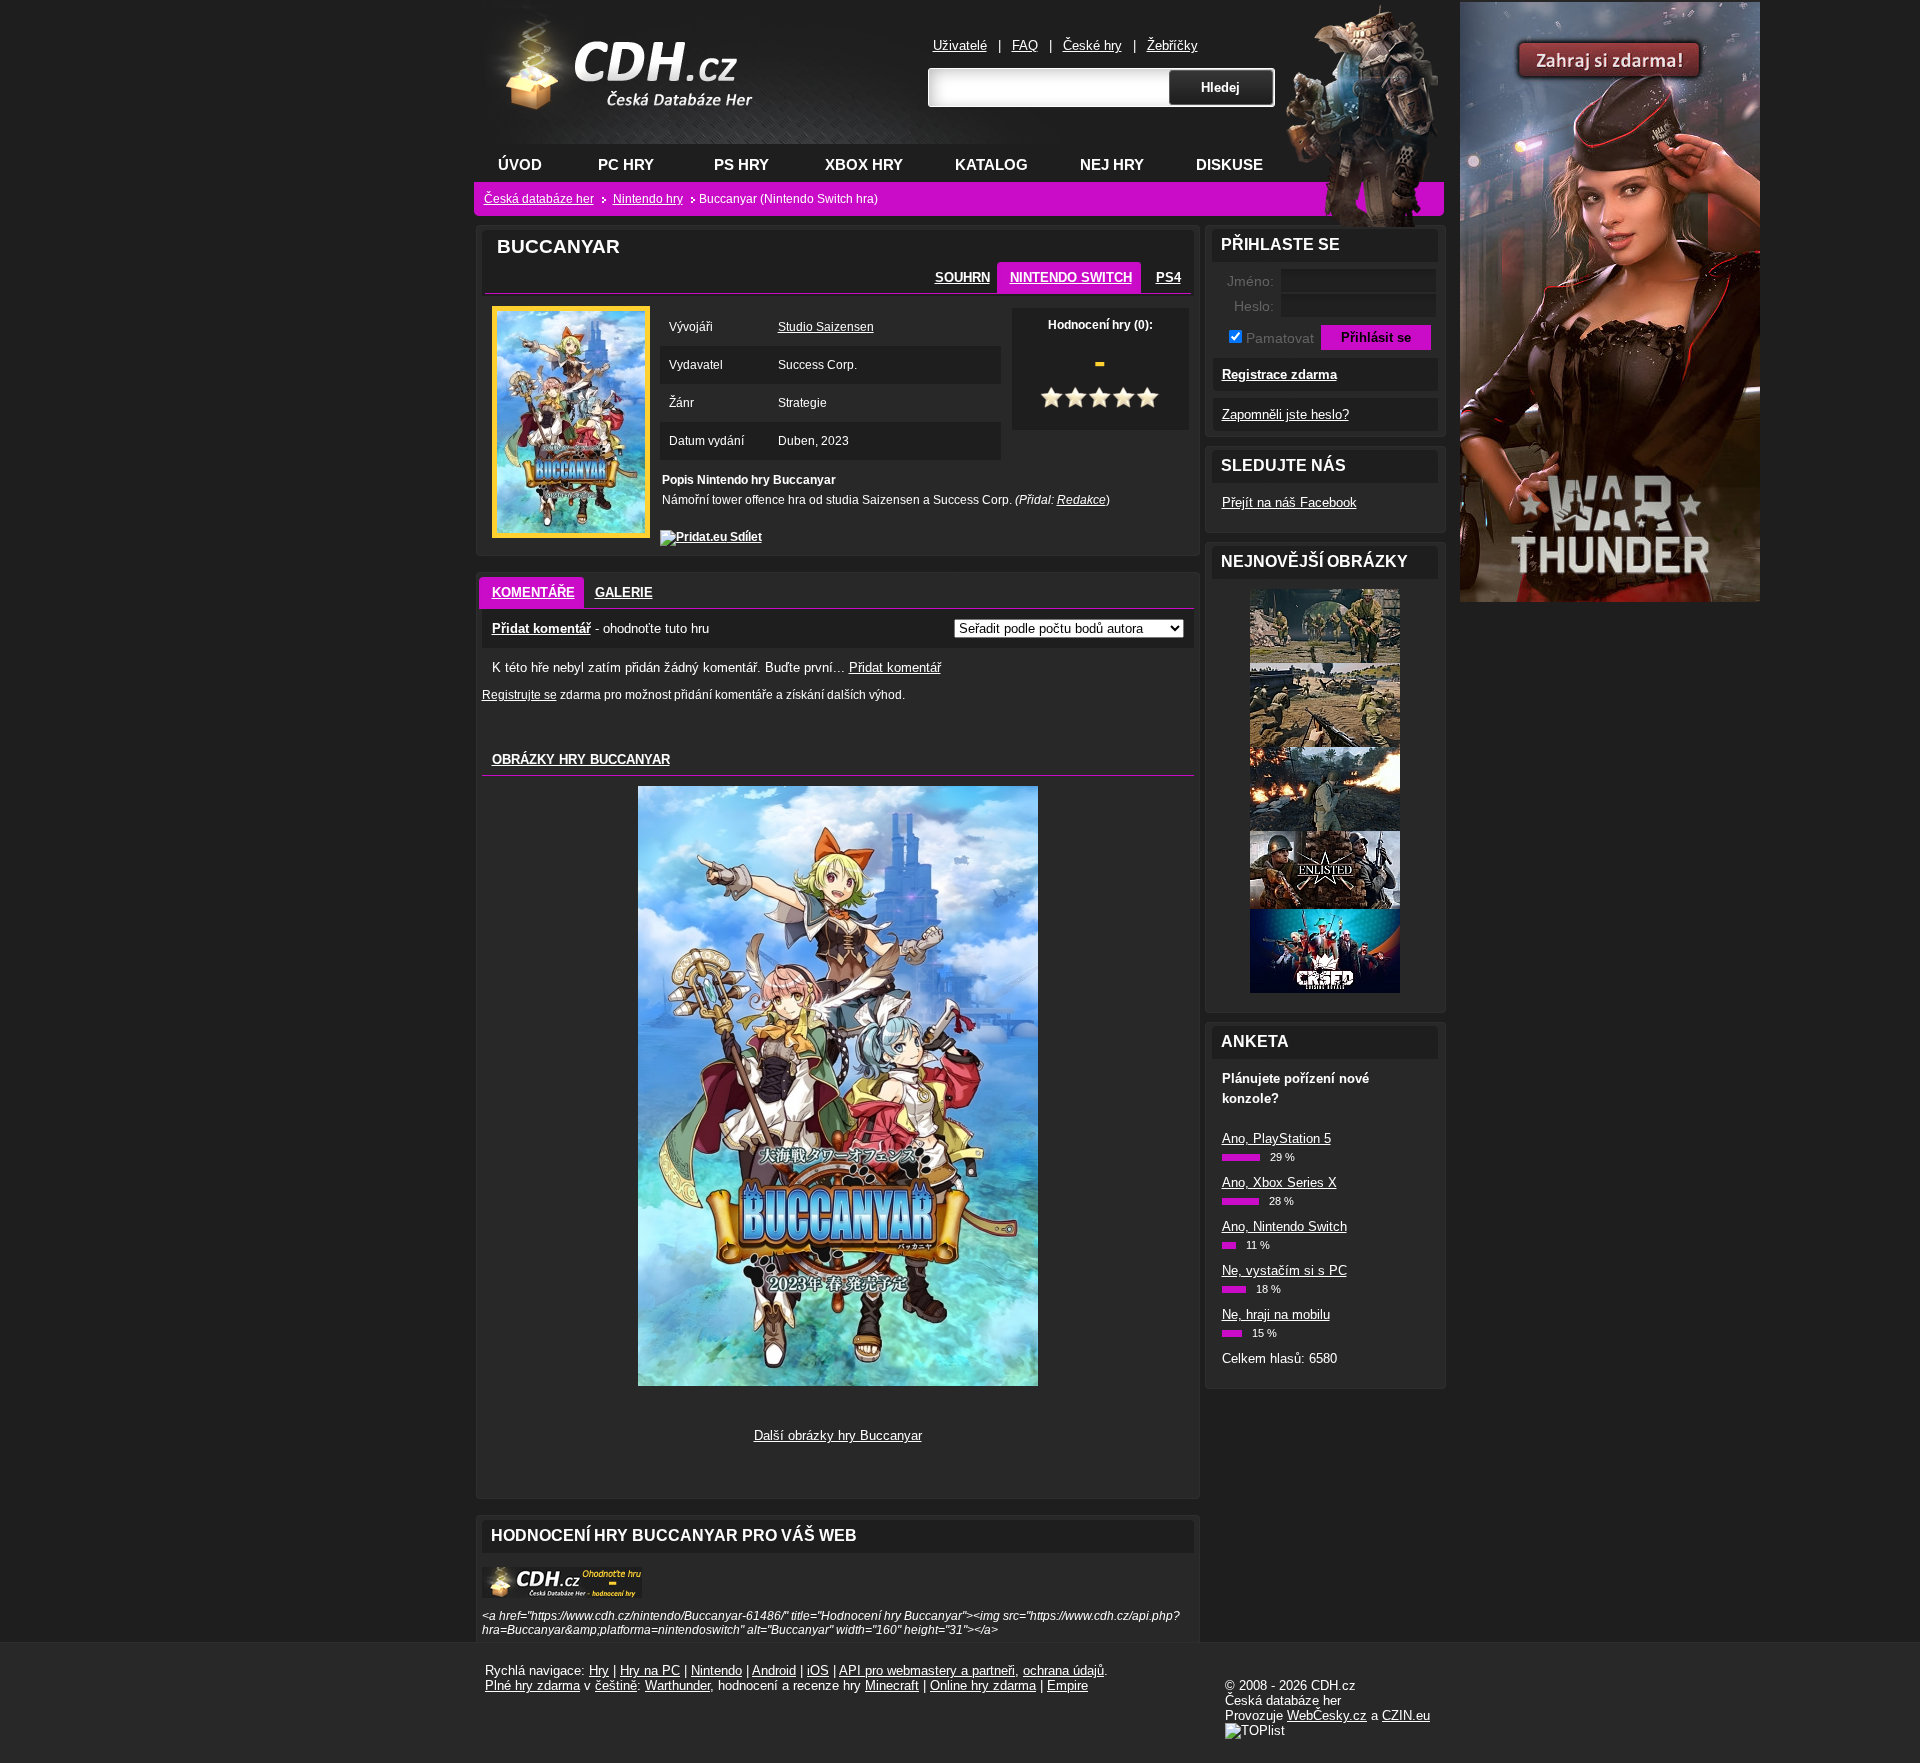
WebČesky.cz (1327, 1715)
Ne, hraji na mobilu (1276, 1314)
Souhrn (962, 277)
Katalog (991, 164)
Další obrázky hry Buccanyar (838, 1435)
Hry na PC (650, 1670)
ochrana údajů (1063, 1670)
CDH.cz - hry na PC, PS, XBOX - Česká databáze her (616, 96)
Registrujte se (519, 695)
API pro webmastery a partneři (927, 1670)
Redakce (1081, 500)
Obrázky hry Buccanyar (581, 759)
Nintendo (716, 1670)
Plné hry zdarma (532, 1685)
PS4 (1168, 277)
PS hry (741, 164)
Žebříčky (1172, 45)
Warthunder (677, 1685)
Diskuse (1229, 164)
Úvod (520, 164)
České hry (1092, 45)
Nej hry (1112, 164)
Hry (599, 1670)
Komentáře (533, 592)
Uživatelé (960, 45)
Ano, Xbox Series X (1279, 1182)
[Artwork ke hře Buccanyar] (838, 1381)
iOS (818, 1670)
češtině (616, 1685)
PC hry (626, 164)
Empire (1067, 1685)
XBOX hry (864, 164)
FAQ (1025, 45)
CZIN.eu (1406, 1715)
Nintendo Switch (1071, 277)
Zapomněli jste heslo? (1285, 414)
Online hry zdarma (983, 1685)
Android (774, 1670)
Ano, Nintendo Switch (1284, 1226)
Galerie (624, 592)
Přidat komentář (541, 628)
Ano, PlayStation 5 (1276, 1138)
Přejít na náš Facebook (1289, 502)
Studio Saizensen (826, 327)
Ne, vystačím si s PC (1284, 1270)
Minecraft (892, 1685)
